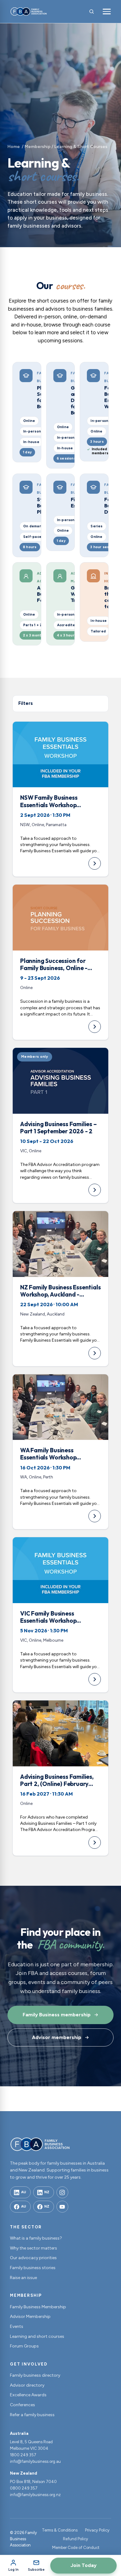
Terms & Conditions (60, 2530)
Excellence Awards (28, 2395)
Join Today (83, 2565)
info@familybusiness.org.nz (35, 2495)
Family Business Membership (38, 2307)
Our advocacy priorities (33, 2258)
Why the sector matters (34, 2248)
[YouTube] (62, 2207)
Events (17, 2326)
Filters (26, 703)
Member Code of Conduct (76, 2548)
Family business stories (33, 2268)
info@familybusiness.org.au (35, 2461)
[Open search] (92, 12)
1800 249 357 (23, 2455)
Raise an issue (23, 2278)
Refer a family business (32, 2415)
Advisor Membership (30, 2317)
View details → (60, 799)
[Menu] (107, 12)
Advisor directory (27, 2385)
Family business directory (35, 2375)
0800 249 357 (24, 2488)
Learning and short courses (37, 2336)
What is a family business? (36, 2238)
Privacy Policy (97, 2530)
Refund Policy (76, 2539)
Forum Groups (24, 2346)
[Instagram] (62, 2192)
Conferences (22, 2405)
